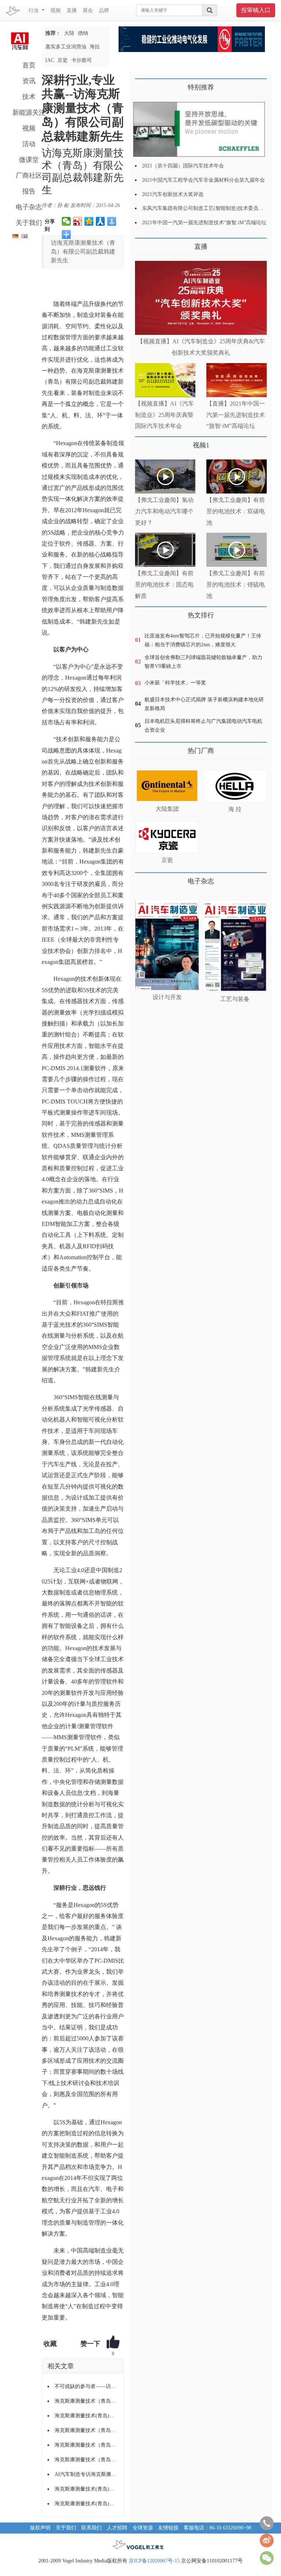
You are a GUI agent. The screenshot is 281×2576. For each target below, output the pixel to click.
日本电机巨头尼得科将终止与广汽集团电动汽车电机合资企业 (203, 726)
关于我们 (29, 223)
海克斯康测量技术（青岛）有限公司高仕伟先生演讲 (86, 2401)
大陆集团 (167, 809)
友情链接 (168, 2528)
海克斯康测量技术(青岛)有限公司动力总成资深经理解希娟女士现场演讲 (86, 2504)
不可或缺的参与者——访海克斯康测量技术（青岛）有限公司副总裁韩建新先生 (86, 2386)
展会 (88, 10)
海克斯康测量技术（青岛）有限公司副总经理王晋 (86, 2460)
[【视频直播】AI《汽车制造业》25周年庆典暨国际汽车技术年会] (165, 380)
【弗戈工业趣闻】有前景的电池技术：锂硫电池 (236, 585)
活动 (29, 144)
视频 (56, 10)
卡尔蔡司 (82, 60)
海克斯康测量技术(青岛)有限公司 (86, 2416)
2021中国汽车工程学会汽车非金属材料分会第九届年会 (203, 180)
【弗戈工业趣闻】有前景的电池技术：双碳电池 (236, 511)
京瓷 (63, 60)
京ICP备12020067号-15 (154, 2561)
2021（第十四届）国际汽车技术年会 (183, 166)
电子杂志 (29, 207)
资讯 (29, 81)
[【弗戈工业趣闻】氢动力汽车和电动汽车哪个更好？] (165, 476)
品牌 (104, 10)
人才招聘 (117, 2528)
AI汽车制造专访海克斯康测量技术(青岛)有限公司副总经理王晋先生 (86, 2474)
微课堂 (29, 160)
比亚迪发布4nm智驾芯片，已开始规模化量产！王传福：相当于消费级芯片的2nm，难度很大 (203, 640)
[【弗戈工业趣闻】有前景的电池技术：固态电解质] (165, 550)
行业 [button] (34, 10)
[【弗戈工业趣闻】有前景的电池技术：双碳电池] (237, 476)
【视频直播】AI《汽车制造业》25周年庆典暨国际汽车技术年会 (164, 415)
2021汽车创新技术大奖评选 (173, 194)
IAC (50, 60)
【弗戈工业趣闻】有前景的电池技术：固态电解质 (164, 585)
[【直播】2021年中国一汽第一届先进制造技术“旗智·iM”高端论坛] (237, 380)
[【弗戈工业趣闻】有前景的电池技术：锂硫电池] (237, 550)
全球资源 (143, 2528)
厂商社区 (29, 175)
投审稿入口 (256, 10)
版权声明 (40, 2528)
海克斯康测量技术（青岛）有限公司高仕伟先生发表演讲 (86, 2430)
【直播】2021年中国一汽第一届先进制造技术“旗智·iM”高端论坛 (236, 415)
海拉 (95, 47)
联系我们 (91, 2528)
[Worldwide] (24, 235)
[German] (14, 235)
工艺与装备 (235, 999)
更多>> (142, 244)
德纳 (83, 33)
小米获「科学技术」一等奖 (175, 683)
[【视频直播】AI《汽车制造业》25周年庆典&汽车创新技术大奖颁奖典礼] (201, 298)
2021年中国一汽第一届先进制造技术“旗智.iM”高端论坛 (204, 223)
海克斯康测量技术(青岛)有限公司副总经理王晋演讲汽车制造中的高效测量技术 (86, 2489)
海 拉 (235, 809)
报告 (29, 191)
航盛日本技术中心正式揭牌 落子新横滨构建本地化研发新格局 (204, 704)
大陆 (69, 33)
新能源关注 (29, 112)
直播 (72, 10)
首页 (29, 65)
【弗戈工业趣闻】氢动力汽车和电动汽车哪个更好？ (164, 511)
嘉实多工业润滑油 (66, 47)
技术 (29, 97)
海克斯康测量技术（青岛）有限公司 (86, 2445)
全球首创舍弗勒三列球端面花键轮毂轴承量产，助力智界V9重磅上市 (203, 662)
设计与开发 (167, 997)
